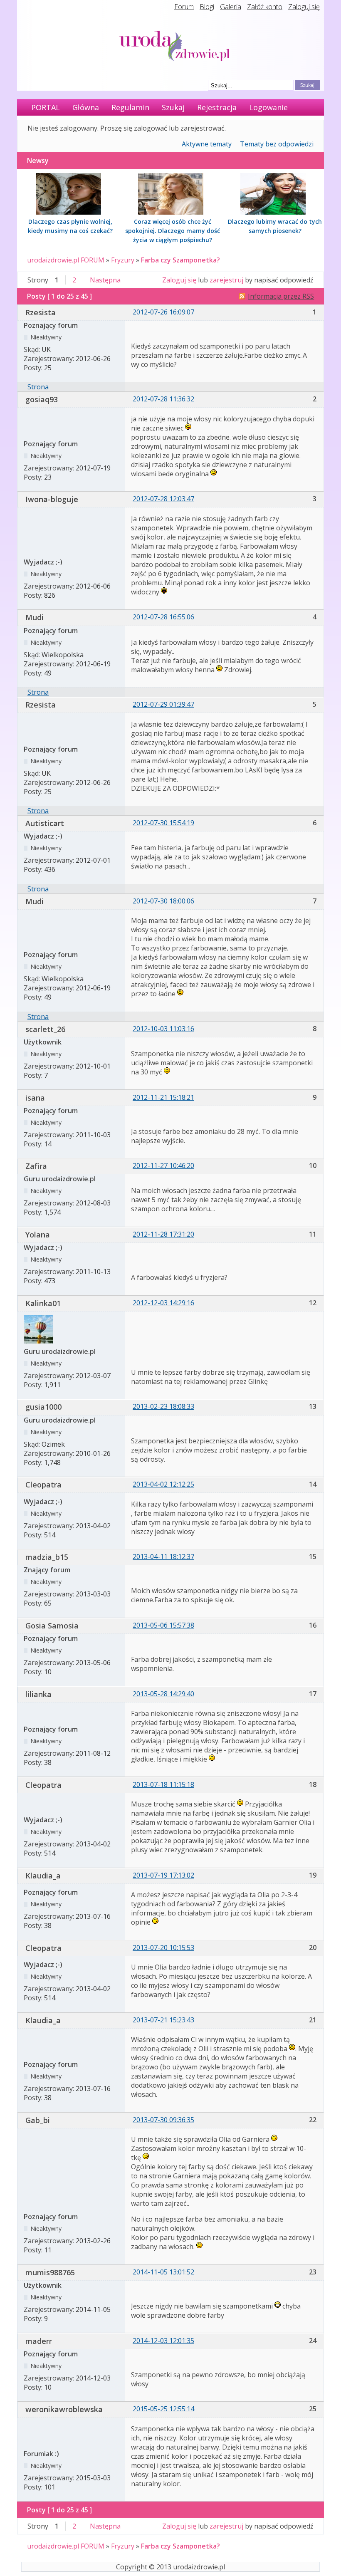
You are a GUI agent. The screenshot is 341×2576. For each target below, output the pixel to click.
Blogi (207, 7)
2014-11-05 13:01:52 (163, 2272)
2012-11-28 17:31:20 (163, 1234)
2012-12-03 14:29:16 (163, 1303)
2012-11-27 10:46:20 (163, 1166)
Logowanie (268, 107)
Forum (184, 7)
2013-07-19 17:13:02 (163, 1875)
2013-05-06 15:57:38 (163, 1625)
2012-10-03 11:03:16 (163, 1029)
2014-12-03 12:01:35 (163, 2341)
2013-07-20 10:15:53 (163, 1947)
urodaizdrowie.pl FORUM (66, 260)
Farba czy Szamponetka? (180, 260)
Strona (38, 387)
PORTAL (46, 107)
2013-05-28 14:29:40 (163, 1694)
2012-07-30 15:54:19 (163, 823)
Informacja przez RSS (281, 296)
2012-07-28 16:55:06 (163, 617)
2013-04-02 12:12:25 (163, 1484)
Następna (105, 280)
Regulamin (130, 107)
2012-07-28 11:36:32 (163, 399)
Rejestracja (217, 107)
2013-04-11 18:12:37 (163, 1556)
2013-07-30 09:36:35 (163, 2120)
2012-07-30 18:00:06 (163, 901)
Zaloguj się (304, 7)
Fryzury (123, 260)
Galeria (231, 7)
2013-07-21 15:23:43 (163, 2020)
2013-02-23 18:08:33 (163, 1406)
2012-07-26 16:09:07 (163, 312)
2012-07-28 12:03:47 (163, 499)
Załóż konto (265, 7)
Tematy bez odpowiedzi (277, 144)
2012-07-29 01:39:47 (163, 704)
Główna (86, 107)
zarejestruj (226, 280)
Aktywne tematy (207, 144)
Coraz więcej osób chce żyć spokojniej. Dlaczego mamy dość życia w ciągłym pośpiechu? (173, 231)
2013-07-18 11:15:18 (163, 1784)
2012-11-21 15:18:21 (163, 1097)
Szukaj (173, 107)
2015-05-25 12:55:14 (163, 2409)
